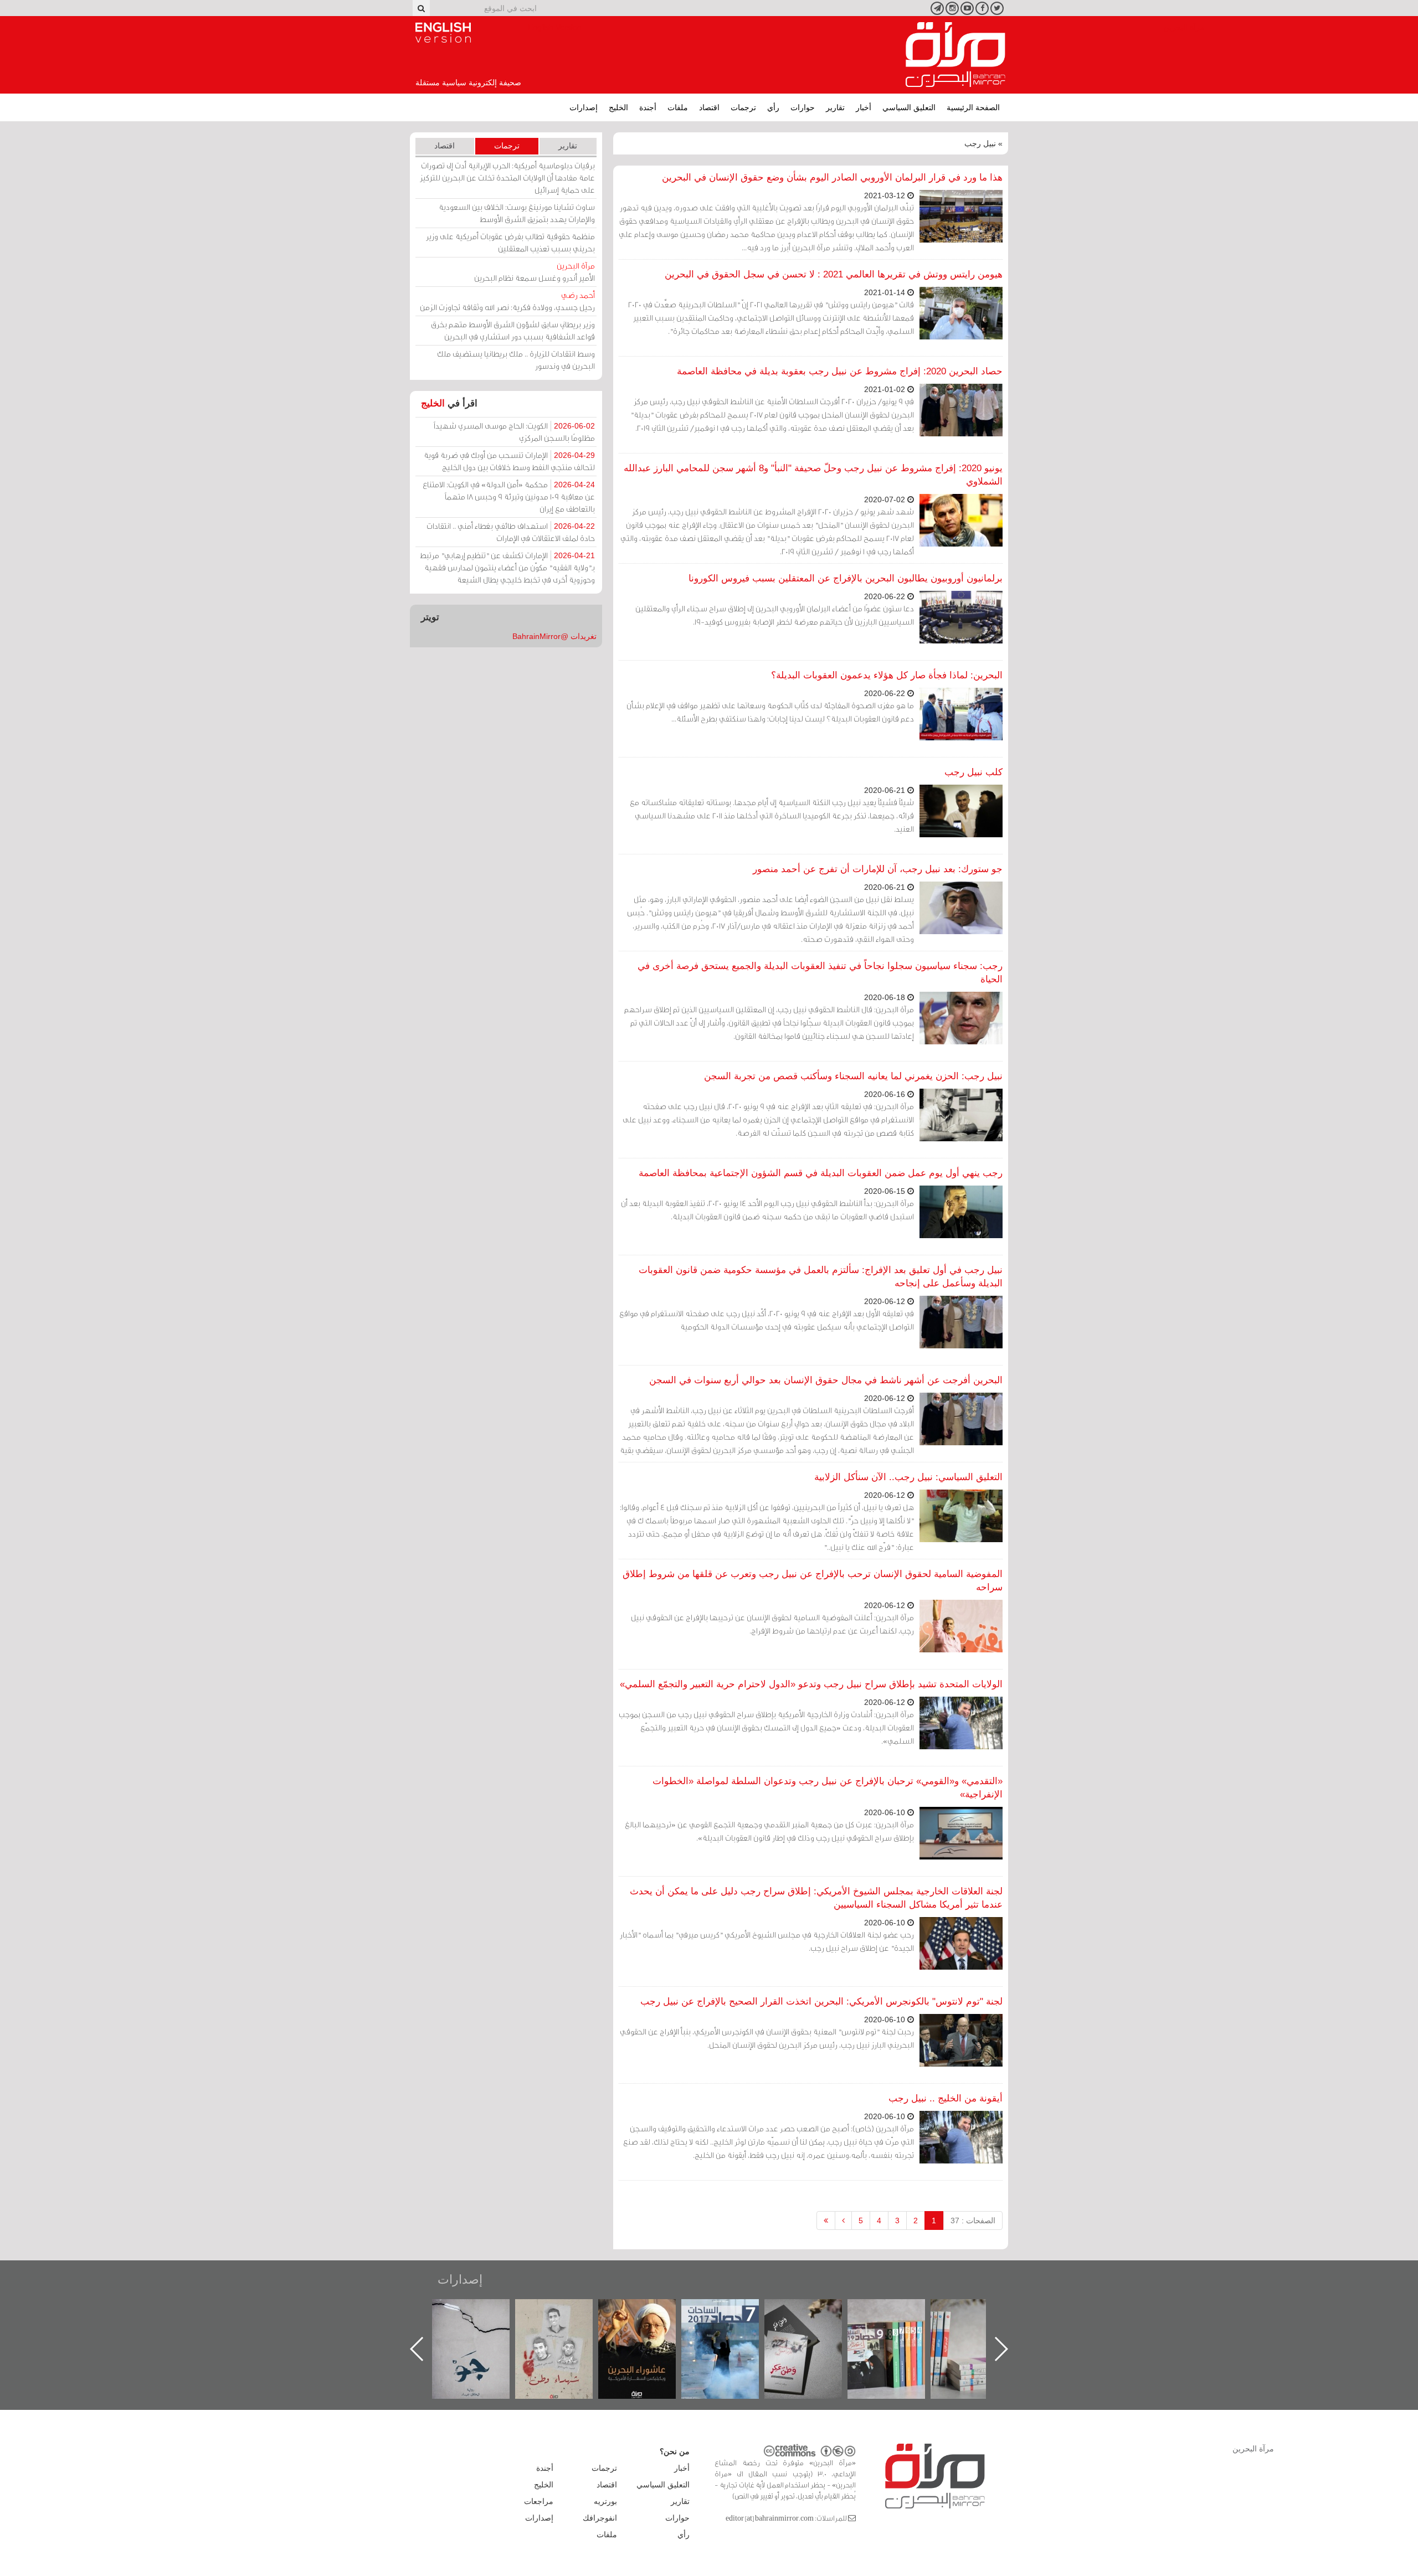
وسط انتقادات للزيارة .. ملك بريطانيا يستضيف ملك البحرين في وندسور (516, 360)
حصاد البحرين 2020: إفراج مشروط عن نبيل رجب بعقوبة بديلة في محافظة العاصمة (840, 371)
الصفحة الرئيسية (973, 107)
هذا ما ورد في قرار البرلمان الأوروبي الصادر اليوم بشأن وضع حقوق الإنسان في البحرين (832, 177)
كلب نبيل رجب (973, 772)
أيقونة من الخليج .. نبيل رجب (946, 2098)
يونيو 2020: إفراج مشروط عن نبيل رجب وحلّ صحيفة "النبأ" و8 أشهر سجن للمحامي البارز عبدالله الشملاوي (813, 475)
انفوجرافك (600, 2518)
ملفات (678, 107)
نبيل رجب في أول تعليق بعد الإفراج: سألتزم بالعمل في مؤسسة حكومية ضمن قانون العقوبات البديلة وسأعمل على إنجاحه (821, 1277)
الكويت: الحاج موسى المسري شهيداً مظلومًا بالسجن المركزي (514, 432)
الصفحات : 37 (973, 2220)
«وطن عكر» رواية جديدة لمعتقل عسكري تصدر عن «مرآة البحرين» (897, 2331)
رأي (773, 107)
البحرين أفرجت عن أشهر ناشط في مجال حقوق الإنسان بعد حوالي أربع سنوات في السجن (826, 1380)
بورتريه (605, 2501)
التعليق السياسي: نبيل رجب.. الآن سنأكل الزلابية (908, 1477)
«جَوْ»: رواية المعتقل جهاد (565, 2318)
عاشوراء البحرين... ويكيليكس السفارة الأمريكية (731, 2324)
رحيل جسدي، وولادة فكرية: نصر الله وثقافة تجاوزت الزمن (507, 301)
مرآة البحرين (955, 55)
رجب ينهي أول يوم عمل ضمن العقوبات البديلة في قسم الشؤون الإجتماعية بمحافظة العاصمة (821, 1173)
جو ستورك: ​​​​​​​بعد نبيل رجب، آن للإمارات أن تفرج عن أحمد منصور (878, 869)
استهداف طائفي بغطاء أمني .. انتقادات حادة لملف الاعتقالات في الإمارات (511, 532)
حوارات (803, 107)
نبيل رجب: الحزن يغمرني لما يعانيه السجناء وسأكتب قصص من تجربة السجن (853, 1076)
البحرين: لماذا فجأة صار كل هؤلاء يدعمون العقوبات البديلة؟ (887, 675)
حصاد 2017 (814, 2311)
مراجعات (539, 2501)
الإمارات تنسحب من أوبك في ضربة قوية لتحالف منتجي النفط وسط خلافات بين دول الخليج (509, 461)
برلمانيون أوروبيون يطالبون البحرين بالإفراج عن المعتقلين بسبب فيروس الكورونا (846, 578)
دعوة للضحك (482, 2311)
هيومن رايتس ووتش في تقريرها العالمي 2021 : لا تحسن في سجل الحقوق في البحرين (834, 274)
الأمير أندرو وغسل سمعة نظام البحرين (535, 272)
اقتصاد (709, 107)
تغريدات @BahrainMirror (554, 636)
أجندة (648, 107)
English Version (443, 33)
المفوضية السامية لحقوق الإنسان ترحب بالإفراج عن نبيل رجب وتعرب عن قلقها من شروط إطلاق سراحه (813, 1581)
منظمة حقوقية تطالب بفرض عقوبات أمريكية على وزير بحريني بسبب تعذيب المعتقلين (510, 242)
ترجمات (743, 107)
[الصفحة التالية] (843, 2220)
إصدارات (584, 107)
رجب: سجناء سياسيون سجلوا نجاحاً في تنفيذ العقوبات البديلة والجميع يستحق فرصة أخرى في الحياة (820, 973)
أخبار (864, 107)
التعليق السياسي (909, 107)
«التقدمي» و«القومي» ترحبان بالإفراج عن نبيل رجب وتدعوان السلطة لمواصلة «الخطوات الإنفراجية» (828, 1788)
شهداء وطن (648, 2311)
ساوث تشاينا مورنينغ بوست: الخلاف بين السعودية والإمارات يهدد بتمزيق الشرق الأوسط (517, 213)
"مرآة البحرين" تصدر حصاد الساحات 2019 (980, 2324)
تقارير (835, 107)
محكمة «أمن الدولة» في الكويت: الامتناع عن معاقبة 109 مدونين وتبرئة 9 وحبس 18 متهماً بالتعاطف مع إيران (509, 496)
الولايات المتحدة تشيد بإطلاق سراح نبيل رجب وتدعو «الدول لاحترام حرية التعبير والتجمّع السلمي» (811, 1684)
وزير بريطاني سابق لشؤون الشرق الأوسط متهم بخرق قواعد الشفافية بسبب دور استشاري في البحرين (513, 330)
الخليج (618, 107)
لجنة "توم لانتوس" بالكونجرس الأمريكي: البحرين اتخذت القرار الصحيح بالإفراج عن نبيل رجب (821, 2001)
